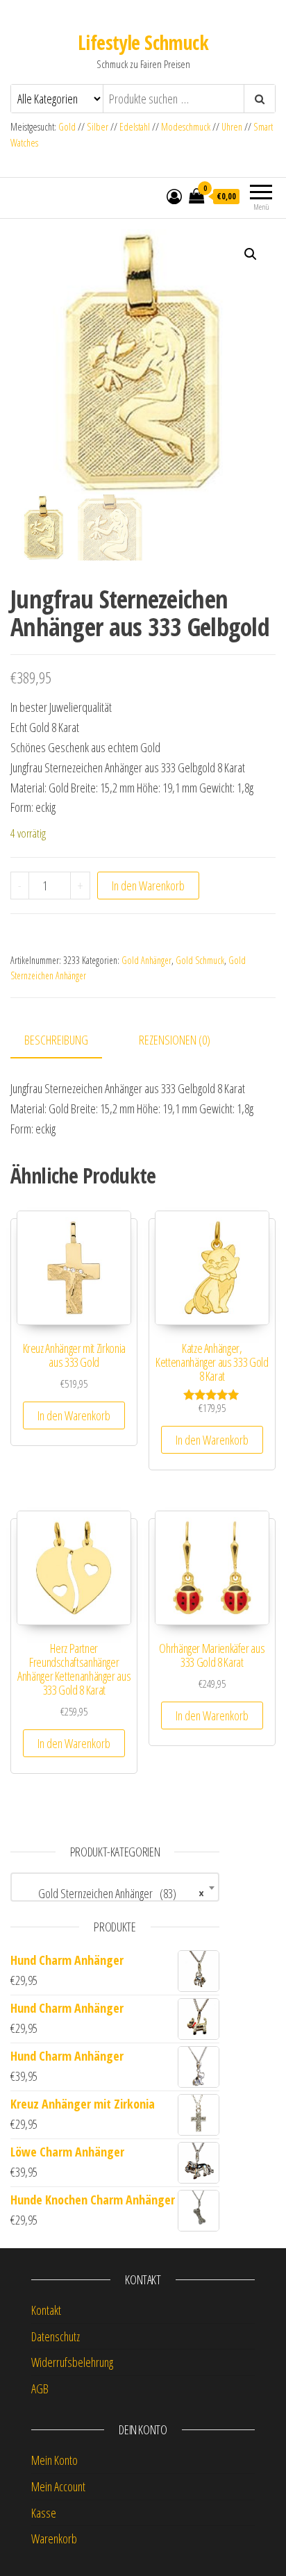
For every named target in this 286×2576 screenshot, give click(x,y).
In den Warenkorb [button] (74, 1415)
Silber (98, 127)
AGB (40, 2388)
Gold (68, 127)
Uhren (232, 127)
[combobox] (115, 1887)
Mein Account (58, 2486)
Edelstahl (135, 127)
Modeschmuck (186, 127)
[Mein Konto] (174, 196)
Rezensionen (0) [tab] (175, 1040)
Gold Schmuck (200, 960)
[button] (251, 254)
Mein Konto (54, 2460)
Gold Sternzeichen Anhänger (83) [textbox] (111, 1893)
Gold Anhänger (146, 960)
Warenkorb (54, 2538)
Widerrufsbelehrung (72, 2362)
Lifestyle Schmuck (143, 42)
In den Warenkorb (148, 886)
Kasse (44, 2513)
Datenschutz (56, 2336)
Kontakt (46, 2310)
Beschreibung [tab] (56, 1040)
